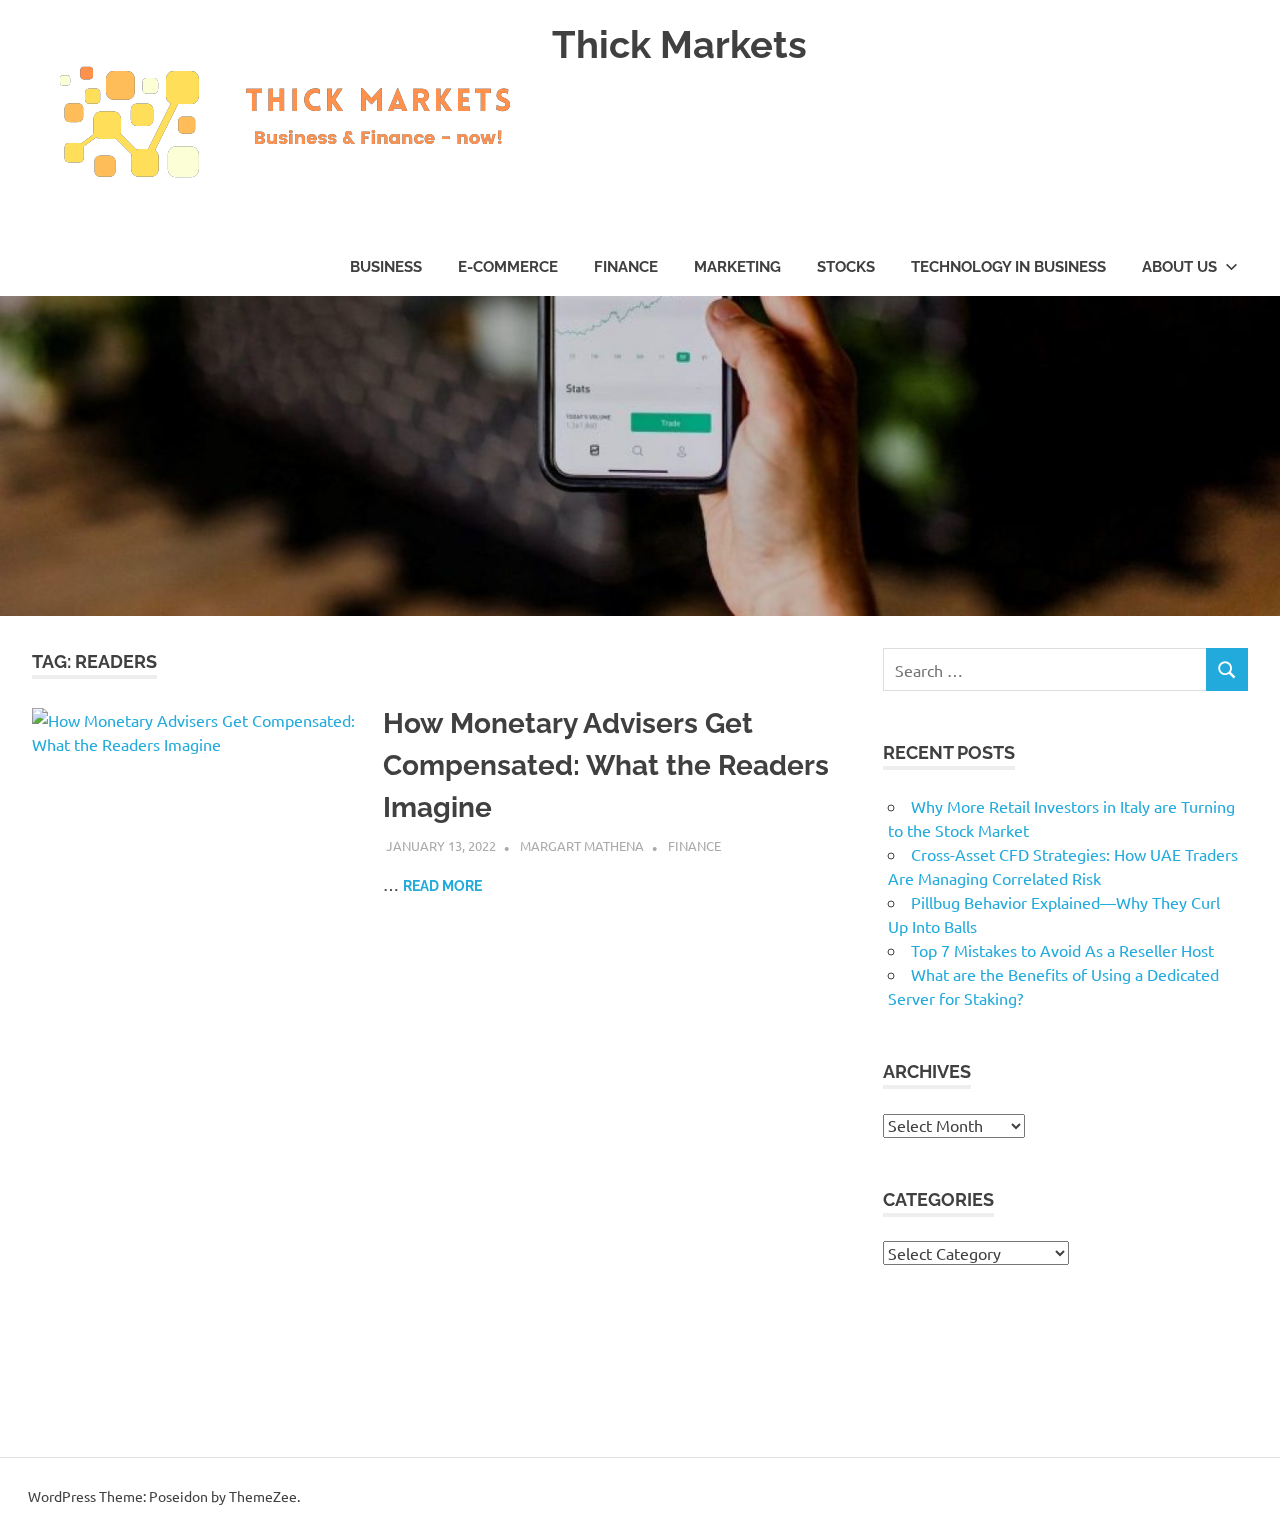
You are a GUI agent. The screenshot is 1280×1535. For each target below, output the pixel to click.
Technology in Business (1008, 267)
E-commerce (508, 267)
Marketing (737, 267)
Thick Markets (679, 44)
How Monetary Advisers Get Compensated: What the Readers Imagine (606, 765)
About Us (1179, 267)
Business (386, 267)
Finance (626, 267)
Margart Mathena (582, 845)
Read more (442, 886)
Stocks (846, 267)
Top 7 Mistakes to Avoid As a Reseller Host (1062, 950)
